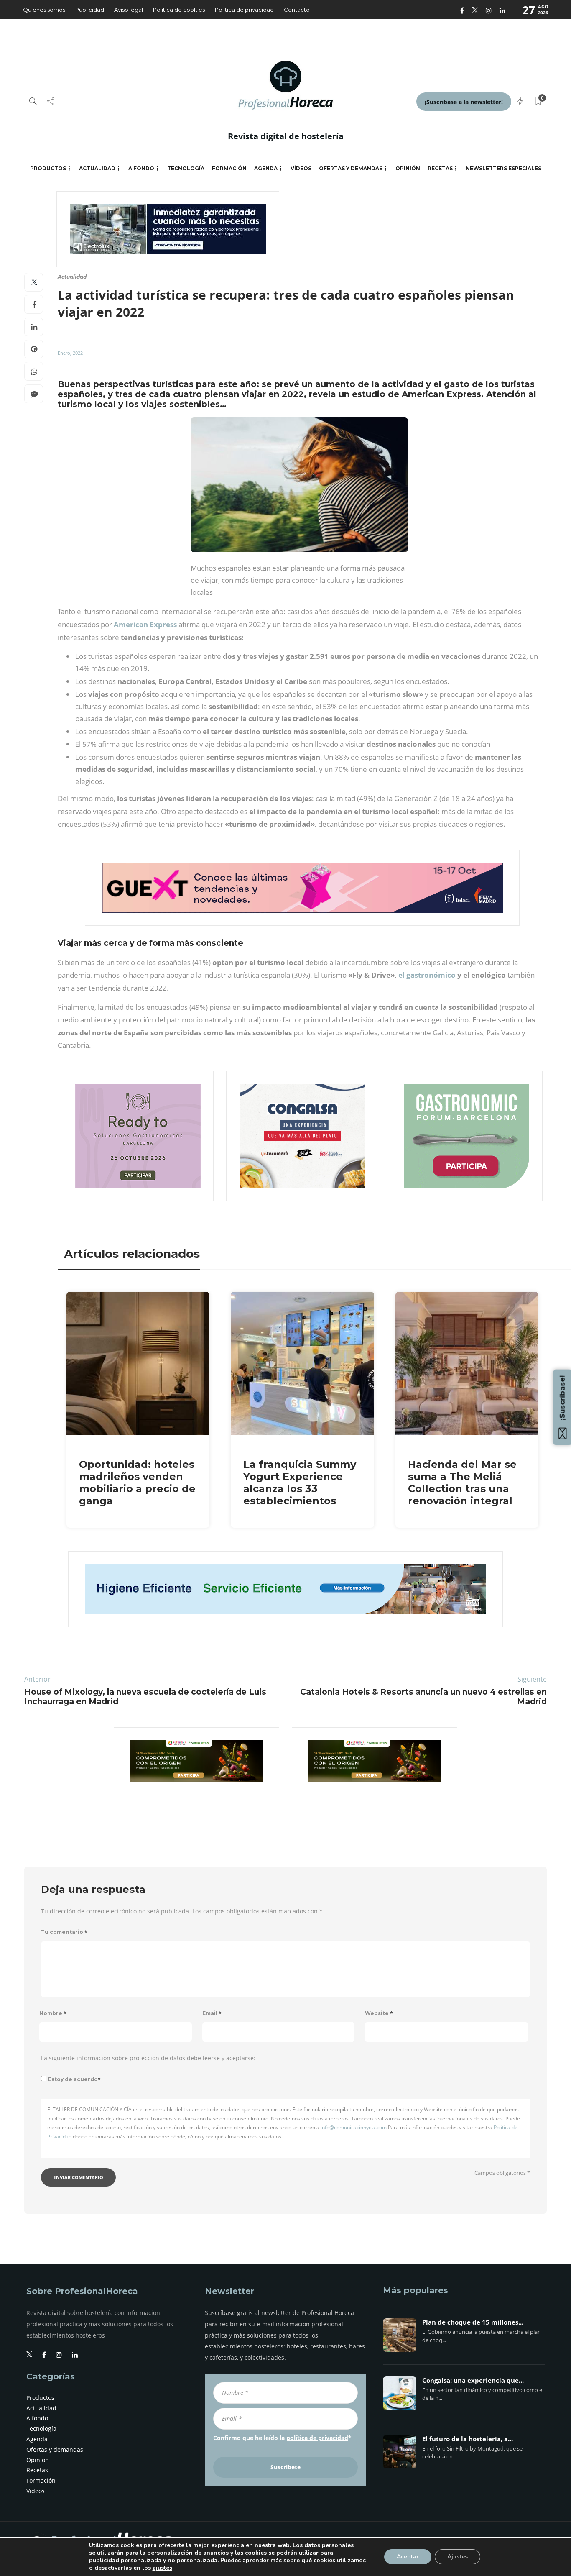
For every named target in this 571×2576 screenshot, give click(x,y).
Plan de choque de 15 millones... (473, 2322)
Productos (48, 168)
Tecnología (186, 168)
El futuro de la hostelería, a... (468, 2439)
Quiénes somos (44, 10)
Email (212, 2013)
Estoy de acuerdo (74, 2079)
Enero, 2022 (70, 353)
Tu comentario (64, 1932)
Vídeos (301, 168)
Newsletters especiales (503, 168)
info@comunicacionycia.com (354, 2127)
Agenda (266, 168)
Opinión (408, 168)
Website (379, 2013)
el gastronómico (428, 975)
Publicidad (90, 10)
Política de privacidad (244, 10)
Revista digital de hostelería (286, 136)
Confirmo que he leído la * (282, 2438)
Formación (229, 168)
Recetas (440, 168)
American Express (145, 624)
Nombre (53, 2013)
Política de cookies (179, 10)
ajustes (162, 2568)
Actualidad (97, 168)
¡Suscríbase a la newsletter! (464, 102)
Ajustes (458, 2557)
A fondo (141, 168)
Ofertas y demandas (351, 168)
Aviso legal (129, 10)
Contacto (297, 10)
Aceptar (408, 2557)
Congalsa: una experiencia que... (473, 2381)
